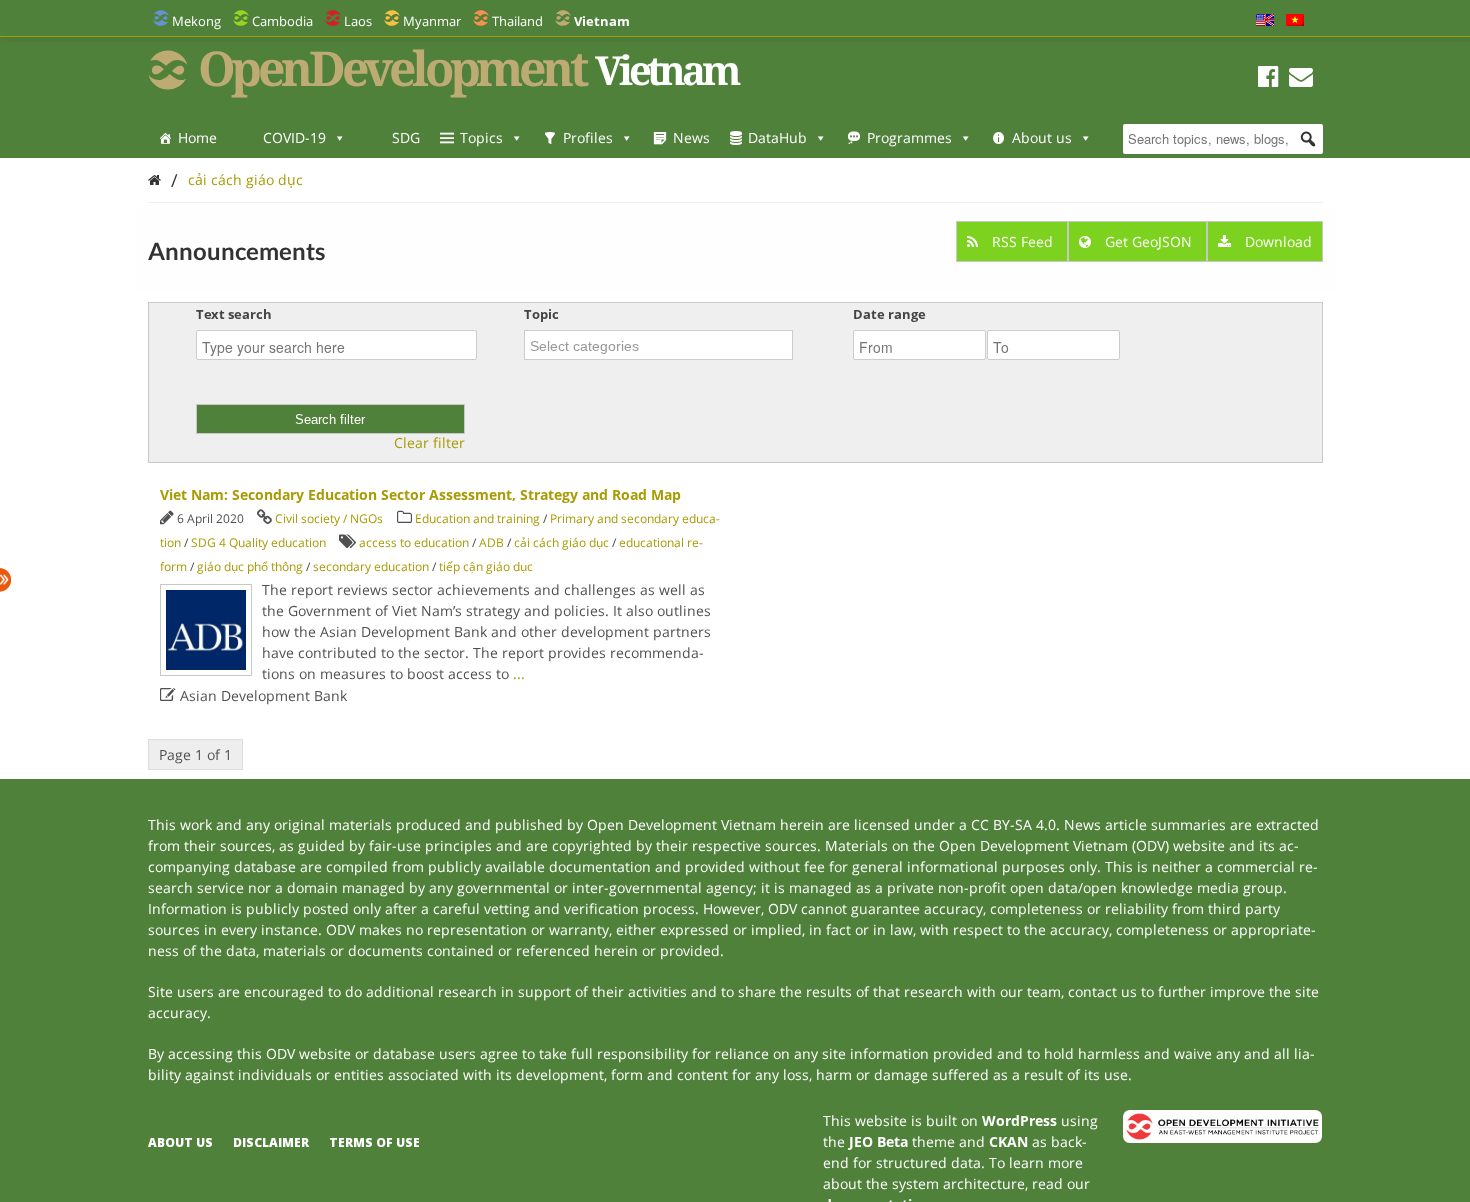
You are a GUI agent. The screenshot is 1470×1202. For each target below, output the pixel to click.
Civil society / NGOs (329, 518)
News (691, 137)
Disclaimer (271, 1142)
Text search (234, 314)
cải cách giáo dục (245, 179)
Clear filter (429, 443)
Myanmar (432, 21)
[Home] (154, 179)
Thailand (517, 21)
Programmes (909, 137)
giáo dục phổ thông (250, 566)
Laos (358, 21)
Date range (889, 314)
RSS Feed (1022, 241)
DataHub (777, 137)
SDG (406, 137)
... (519, 673)
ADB (491, 542)
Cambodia (282, 21)
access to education (414, 542)
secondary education (371, 566)
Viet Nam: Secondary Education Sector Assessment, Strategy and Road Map (420, 494)
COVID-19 (294, 137)
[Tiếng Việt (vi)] (1295, 21)
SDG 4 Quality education (258, 542)
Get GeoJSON (1148, 241)
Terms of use (374, 1142)
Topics (481, 137)
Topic (541, 314)
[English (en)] (1265, 21)
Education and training (477, 518)
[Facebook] (1268, 79)
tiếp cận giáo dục (486, 566)
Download (1276, 241)
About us (1042, 137)
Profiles (588, 137)
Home (197, 137)
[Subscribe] (1301, 79)
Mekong (196, 21)
